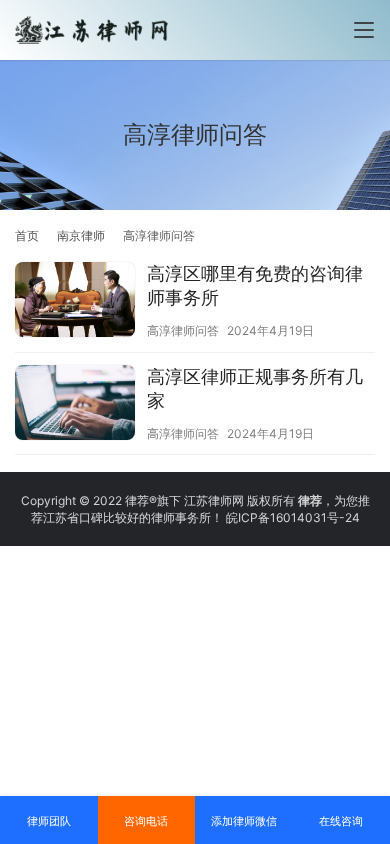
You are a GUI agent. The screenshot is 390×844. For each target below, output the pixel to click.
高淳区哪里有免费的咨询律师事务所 (255, 285)
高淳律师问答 (183, 330)
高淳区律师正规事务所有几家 (255, 388)
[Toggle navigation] (364, 30)
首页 (27, 235)
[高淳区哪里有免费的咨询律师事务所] (75, 302)
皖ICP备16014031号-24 (293, 517)
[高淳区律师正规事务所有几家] (75, 405)
